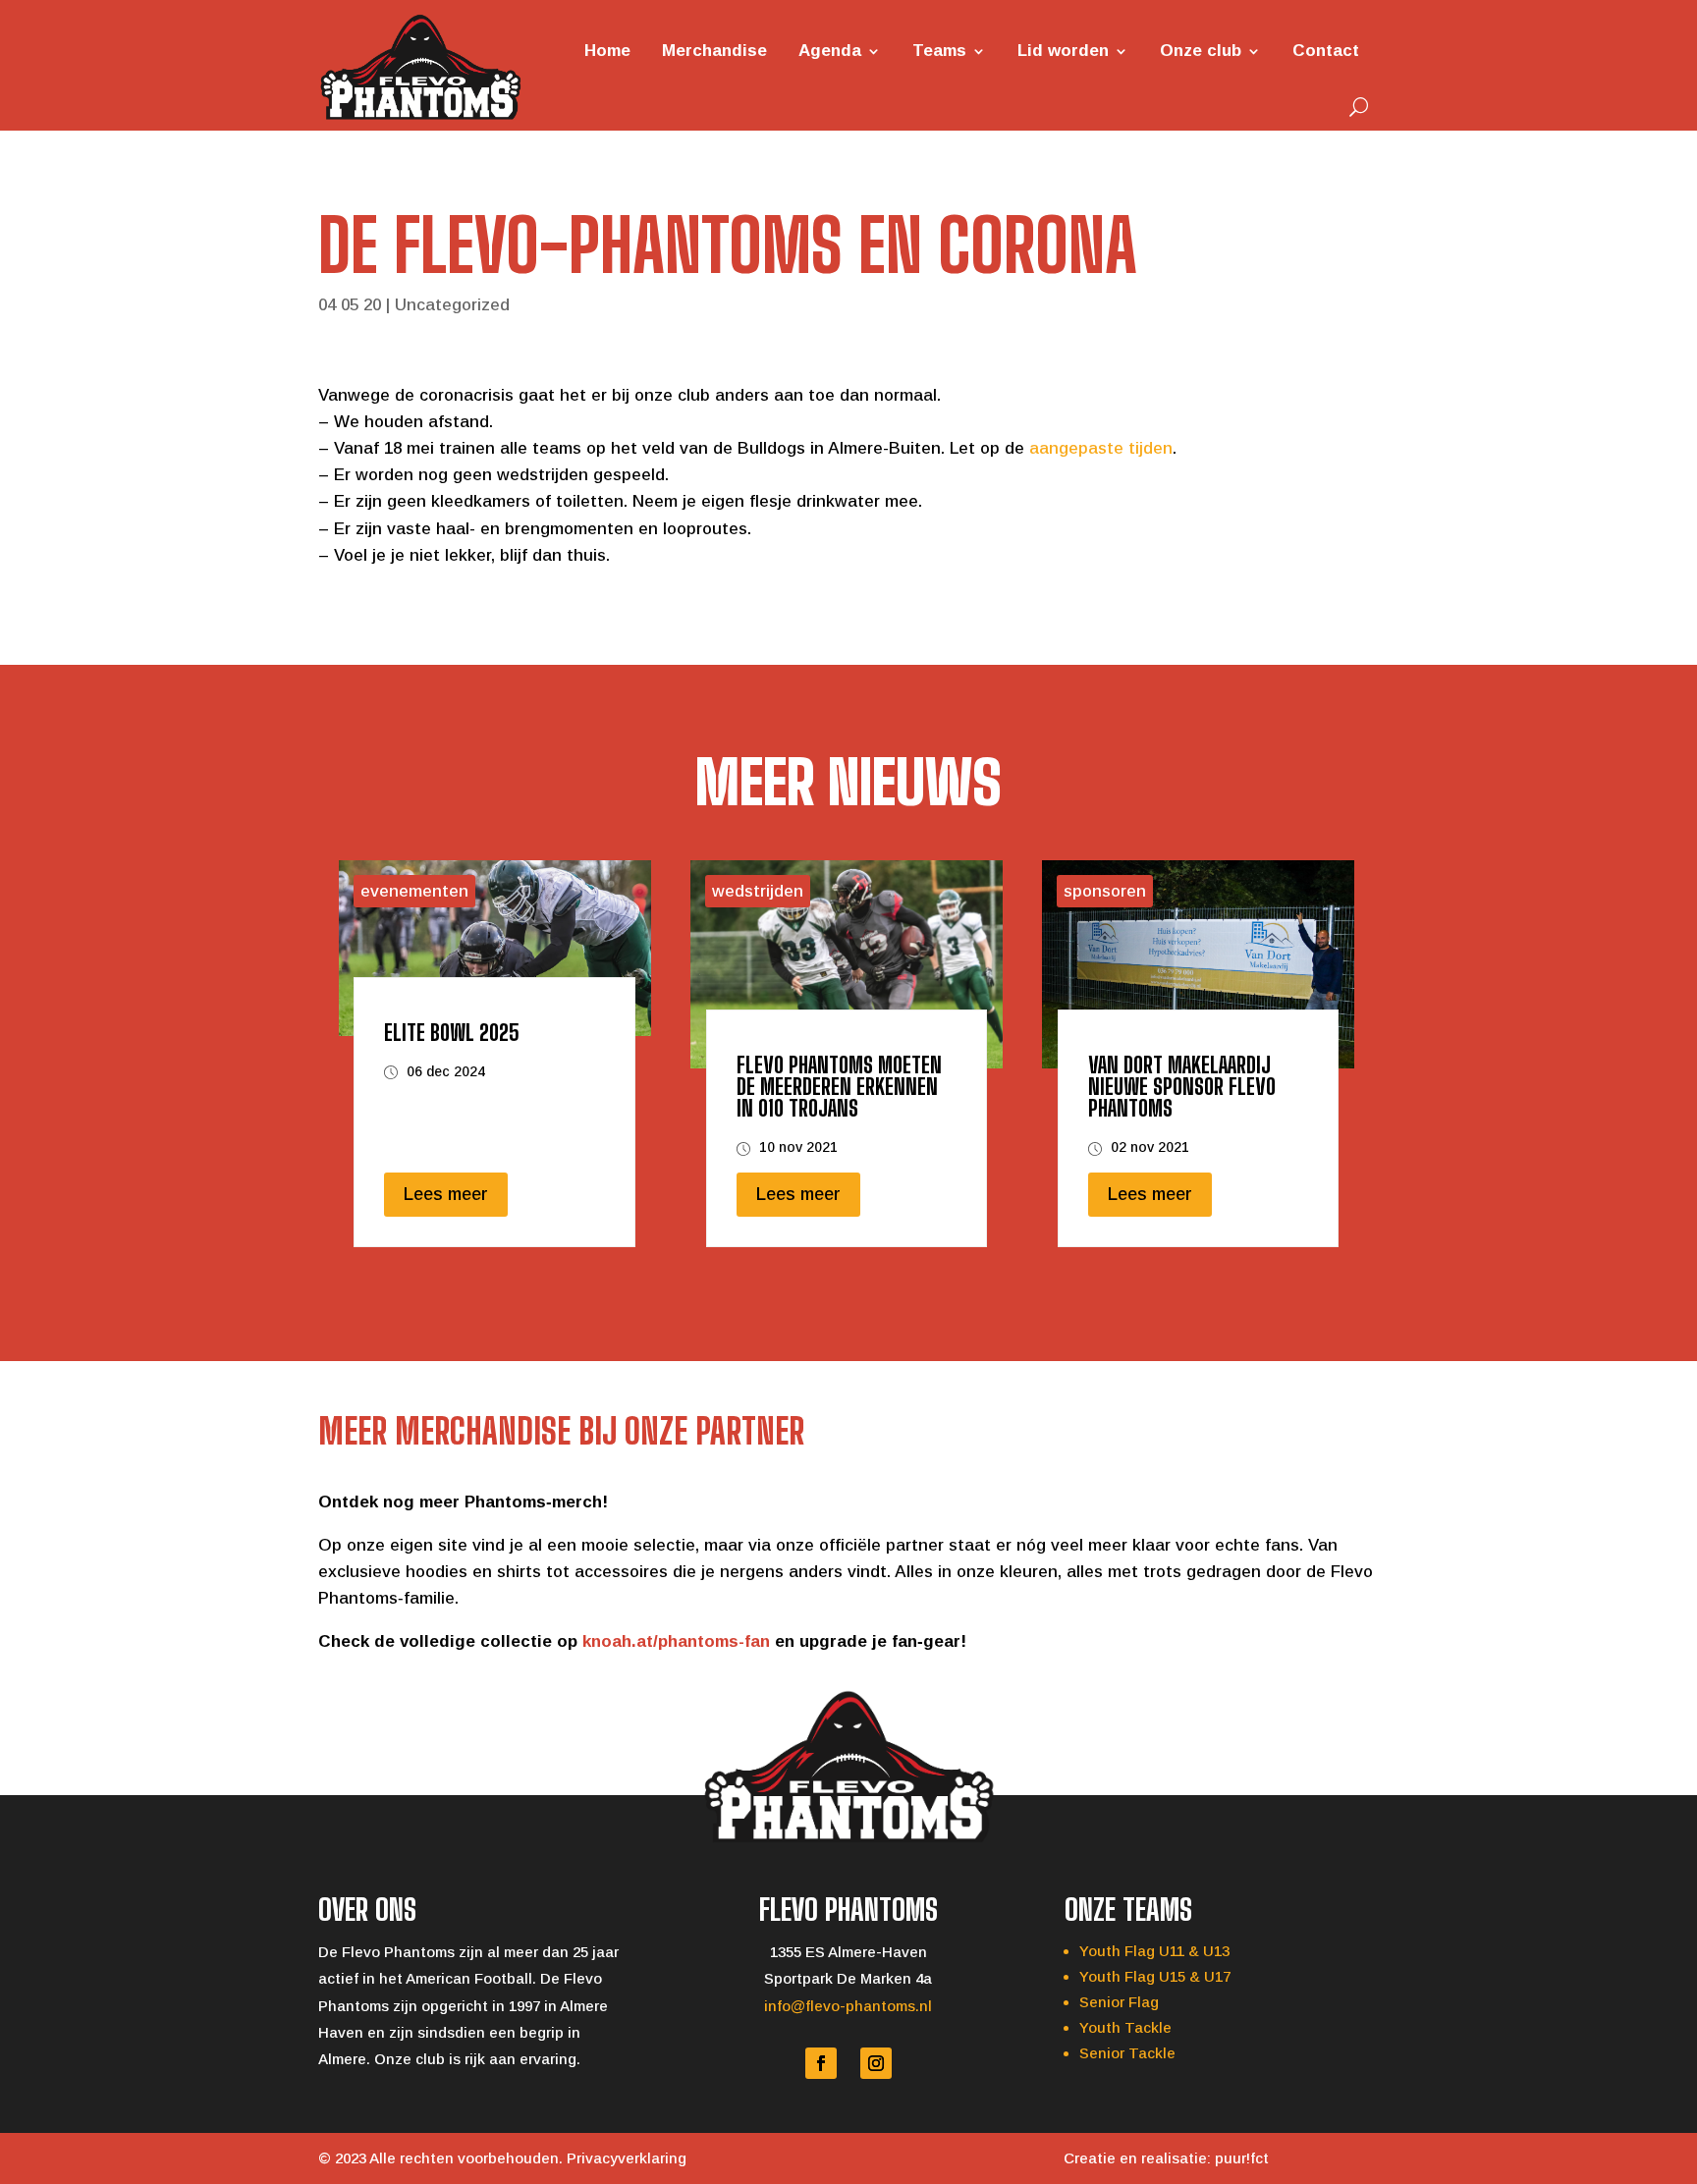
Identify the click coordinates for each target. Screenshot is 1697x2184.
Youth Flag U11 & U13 (1154, 1951)
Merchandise (714, 51)
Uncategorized (452, 305)
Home (607, 51)
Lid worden (1063, 51)
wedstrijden (758, 891)
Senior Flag (1119, 2002)
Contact (1326, 51)
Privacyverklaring (627, 2158)
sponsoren (1105, 891)
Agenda (830, 51)
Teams (939, 51)
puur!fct (1242, 2158)
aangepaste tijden (1101, 448)
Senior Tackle (1127, 2053)
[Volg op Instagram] (876, 2063)
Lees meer (446, 1194)
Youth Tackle (1125, 2027)
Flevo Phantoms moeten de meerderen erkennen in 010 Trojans (839, 1087)
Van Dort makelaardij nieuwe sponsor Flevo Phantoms (1182, 1087)
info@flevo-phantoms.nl (848, 2006)
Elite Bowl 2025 (452, 1033)
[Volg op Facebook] (821, 2063)
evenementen (414, 891)
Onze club (1201, 51)
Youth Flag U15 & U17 (1155, 1976)
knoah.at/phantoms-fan (676, 1641)
